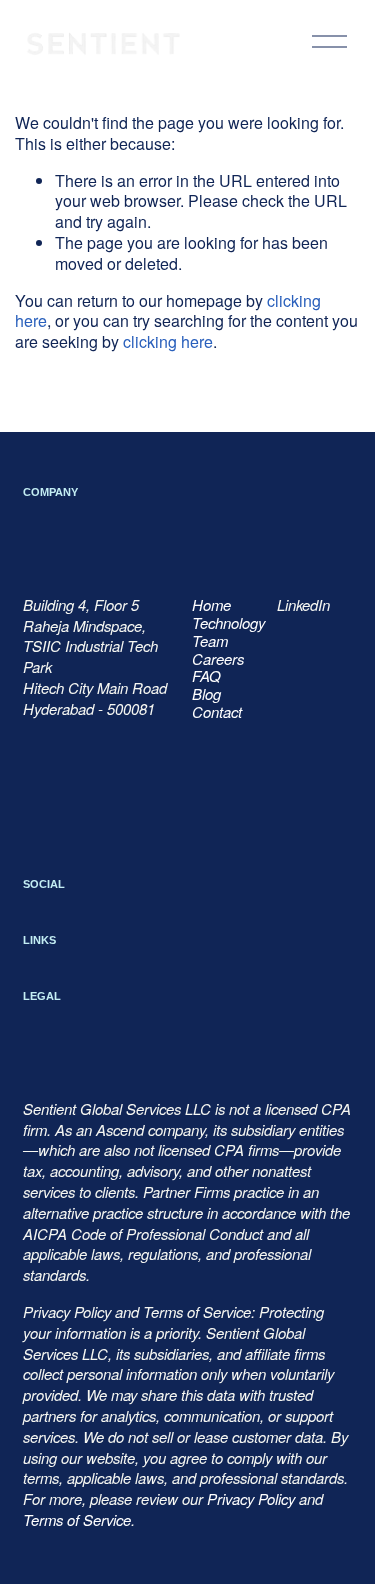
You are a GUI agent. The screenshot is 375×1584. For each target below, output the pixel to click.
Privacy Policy (251, 1499)
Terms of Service (77, 1520)
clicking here (168, 341)
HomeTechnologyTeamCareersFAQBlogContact (228, 658)
